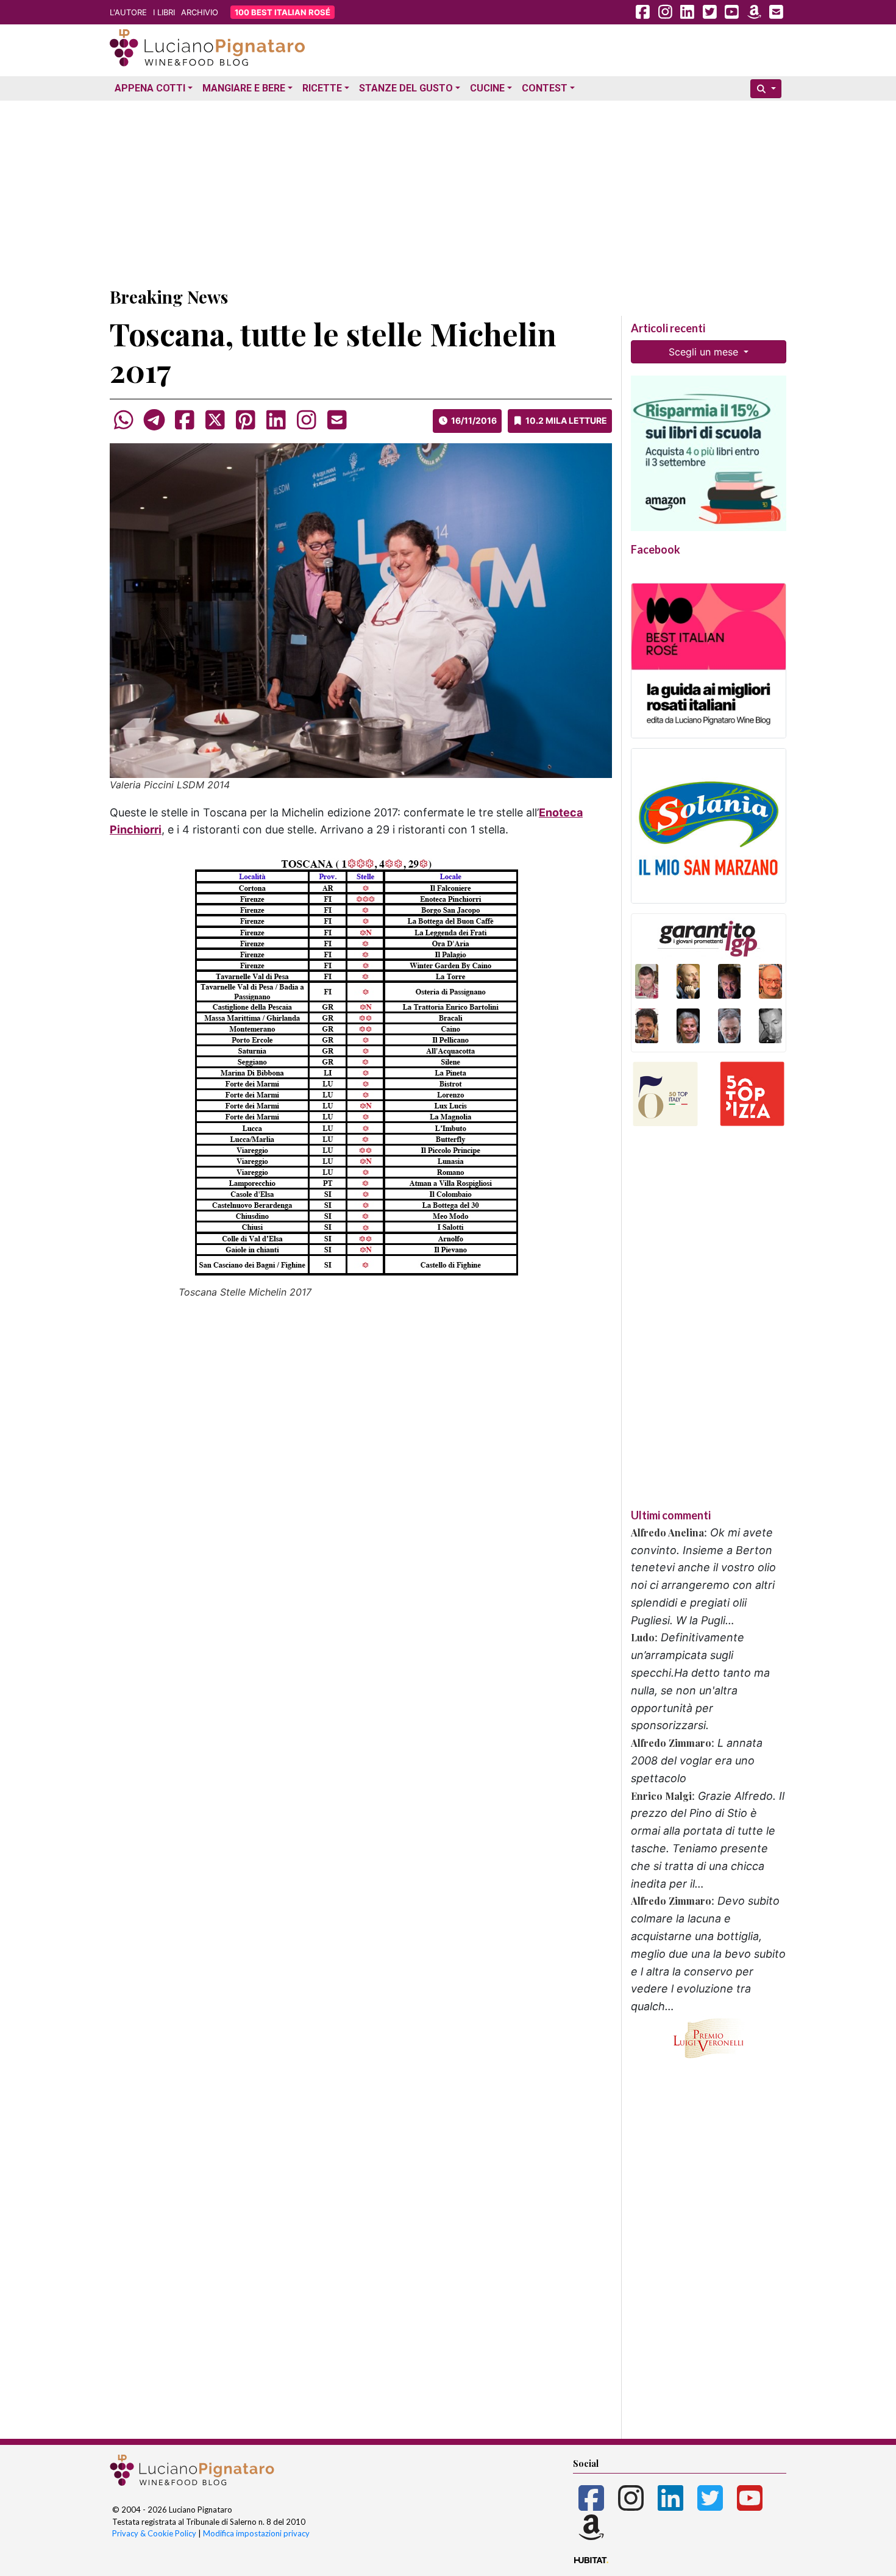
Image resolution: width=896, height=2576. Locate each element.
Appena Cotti (150, 88)
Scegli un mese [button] (705, 352)
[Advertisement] (448, 191)
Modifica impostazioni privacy (256, 2533)
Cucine (487, 88)
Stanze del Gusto (406, 88)
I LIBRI (164, 12)
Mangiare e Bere (244, 88)
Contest (545, 88)
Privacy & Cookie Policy (154, 2533)
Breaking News (169, 297)
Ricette (322, 88)
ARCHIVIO (200, 12)
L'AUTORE (128, 12)
